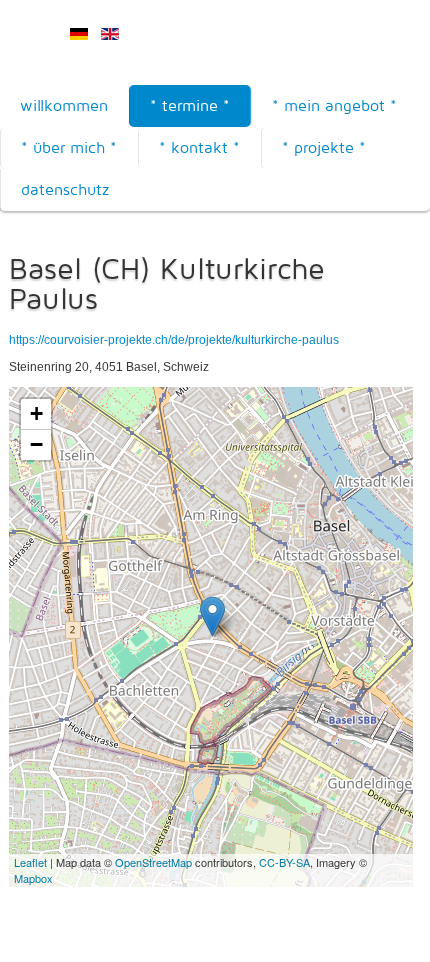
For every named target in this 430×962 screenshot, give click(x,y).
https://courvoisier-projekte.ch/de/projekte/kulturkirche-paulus (174, 340)
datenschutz (65, 189)
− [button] (36, 444)
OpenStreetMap (153, 862)
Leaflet (30, 862)
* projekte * (324, 147)
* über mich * (69, 147)
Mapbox (33, 878)
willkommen (64, 105)
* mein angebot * (334, 105)
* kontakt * (199, 147)
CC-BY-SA (284, 862)
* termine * (190, 105)
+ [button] (36, 413)
